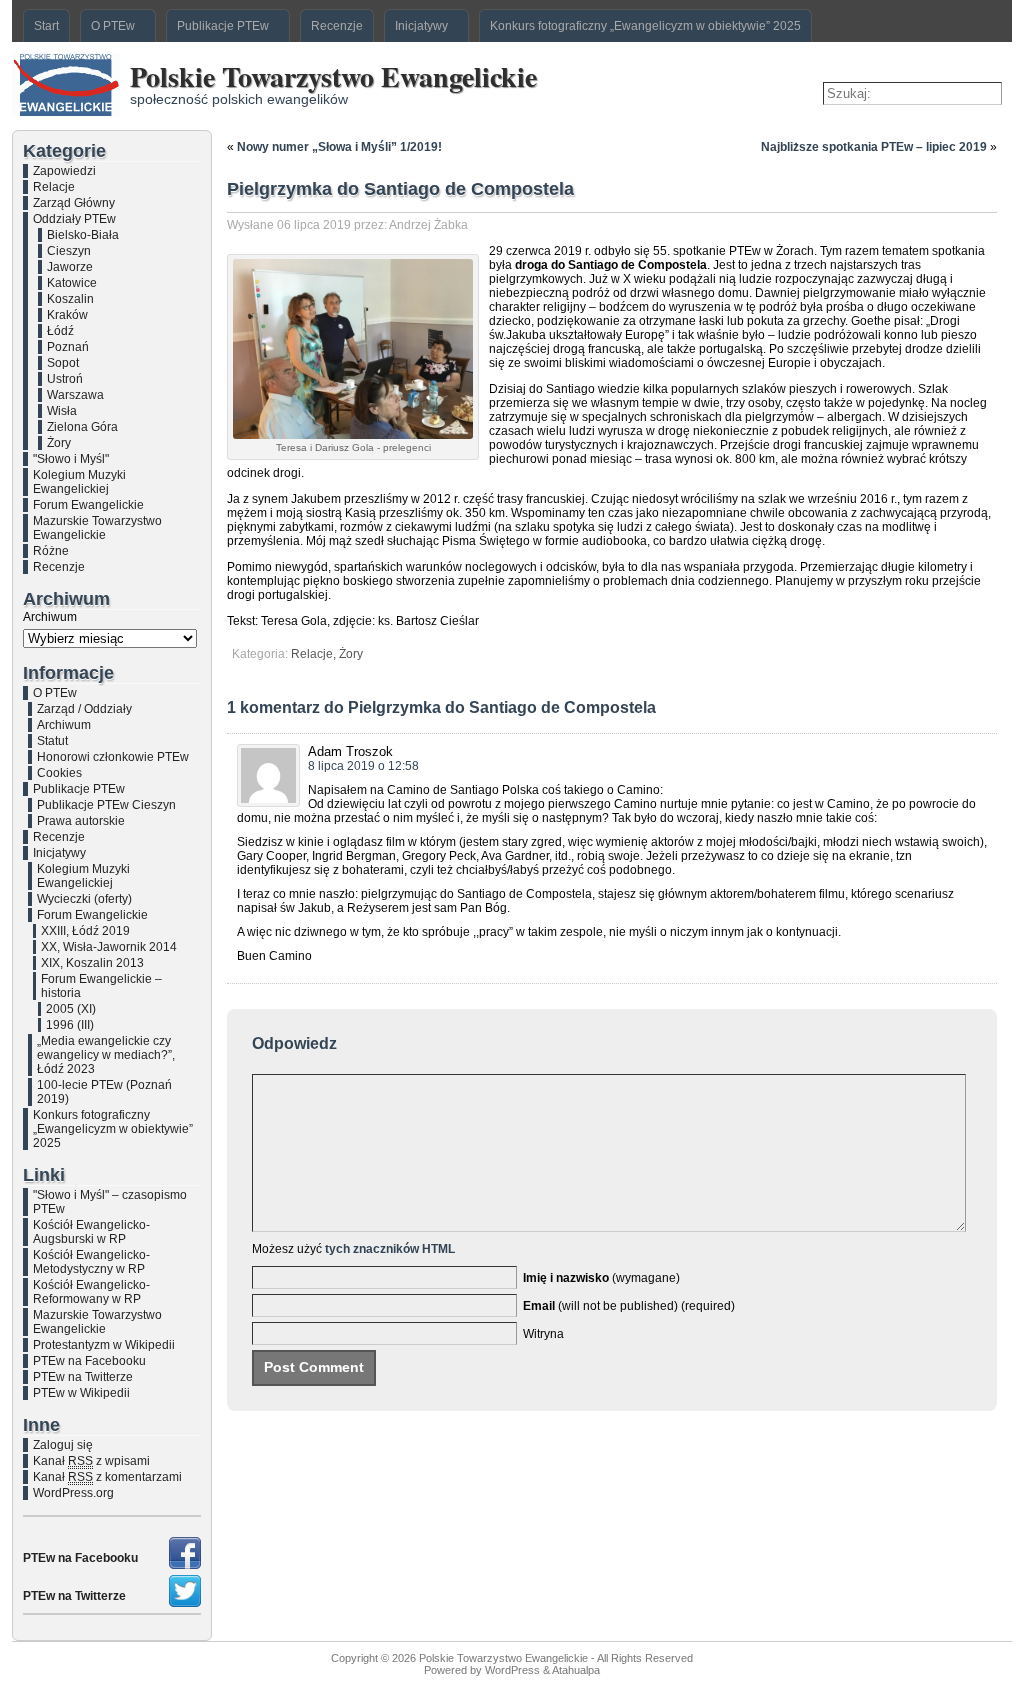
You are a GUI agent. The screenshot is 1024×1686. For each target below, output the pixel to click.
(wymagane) (601, 1278)
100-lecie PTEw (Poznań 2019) (104, 1092)
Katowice (72, 283)
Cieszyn (69, 251)
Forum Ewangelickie (88, 505)
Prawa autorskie (81, 821)
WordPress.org (73, 1493)
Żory (59, 443)
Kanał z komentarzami (107, 1477)
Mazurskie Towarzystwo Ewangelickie (97, 528)
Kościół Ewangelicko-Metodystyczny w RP (91, 1262)
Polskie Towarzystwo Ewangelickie (333, 76)
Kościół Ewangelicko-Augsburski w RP (91, 1232)
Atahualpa (576, 1670)
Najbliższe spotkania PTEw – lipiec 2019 (874, 147)
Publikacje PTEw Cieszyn (106, 805)
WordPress (512, 1670)
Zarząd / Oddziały (84, 709)
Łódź (60, 331)
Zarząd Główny (74, 203)
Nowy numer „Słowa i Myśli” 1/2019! (339, 147)
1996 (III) (70, 1025)
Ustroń (65, 379)
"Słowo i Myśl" (71, 459)
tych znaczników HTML (390, 1249)
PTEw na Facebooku (89, 1361)
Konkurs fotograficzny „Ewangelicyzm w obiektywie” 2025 (113, 1129)
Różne (51, 551)
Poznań (68, 347)
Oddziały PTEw (74, 219)
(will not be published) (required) (629, 1306)
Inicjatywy (59, 853)
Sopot (63, 363)
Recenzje (59, 567)
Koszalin (70, 299)
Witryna (543, 1334)
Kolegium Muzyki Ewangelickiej (79, 482)
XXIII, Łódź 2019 (85, 931)
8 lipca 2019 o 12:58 (363, 766)
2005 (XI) (71, 1009)
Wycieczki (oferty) (84, 899)
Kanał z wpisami (91, 1461)
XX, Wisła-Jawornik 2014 (109, 947)
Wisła (62, 411)
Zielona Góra (82, 427)
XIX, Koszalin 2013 (92, 963)
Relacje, (315, 654)
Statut (52, 741)
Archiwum (50, 617)
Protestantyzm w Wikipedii (104, 1345)
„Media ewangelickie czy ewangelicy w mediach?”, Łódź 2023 (106, 1055)
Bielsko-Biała (83, 235)
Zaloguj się (63, 1445)
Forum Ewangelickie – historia (101, 986)
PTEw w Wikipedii (81, 1393)
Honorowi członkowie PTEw (113, 757)
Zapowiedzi (64, 171)
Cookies (59, 773)
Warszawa (75, 395)
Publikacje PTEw (79, 789)
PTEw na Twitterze (83, 1377)
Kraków (67, 315)
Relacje (54, 187)
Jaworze (70, 267)
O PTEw (55, 693)
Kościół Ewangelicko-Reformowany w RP (91, 1292)
